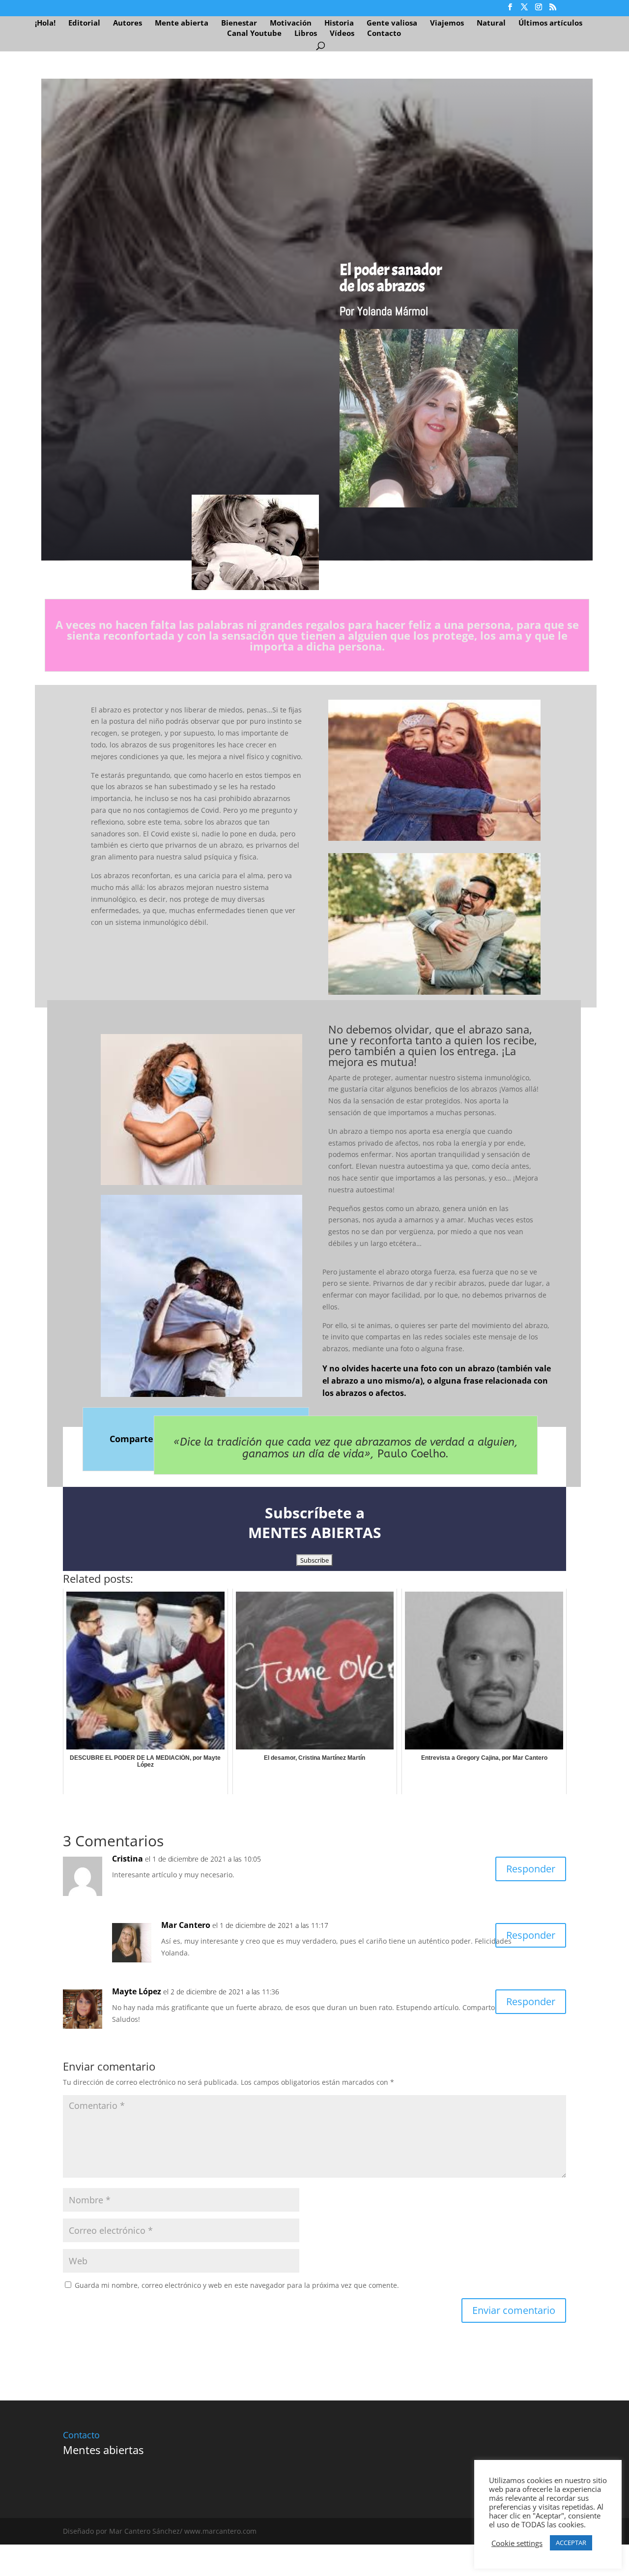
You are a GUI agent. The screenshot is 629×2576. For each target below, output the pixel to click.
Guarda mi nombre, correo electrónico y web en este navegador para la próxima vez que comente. (237, 2285)
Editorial (84, 23)
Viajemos (447, 23)
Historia (339, 23)
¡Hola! (45, 23)
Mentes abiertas (103, 2450)
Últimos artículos (550, 23)
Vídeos (342, 34)
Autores (128, 23)
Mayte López (137, 1991)
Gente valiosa (392, 23)
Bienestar (239, 23)
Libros (306, 34)
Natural (491, 23)
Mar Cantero (186, 1925)
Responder (531, 1869)
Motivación (291, 23)
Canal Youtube (254, 34)
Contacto (384, 34)
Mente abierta (182, 23)
